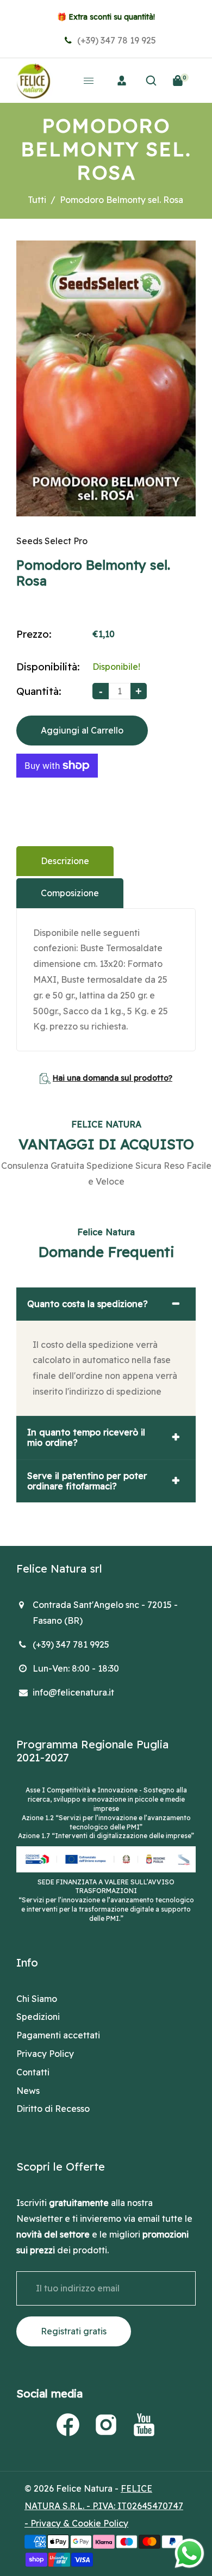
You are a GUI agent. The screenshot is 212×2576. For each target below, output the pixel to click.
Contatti (33, 2072)
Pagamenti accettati (58, 2035)
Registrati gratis (74, 2331)
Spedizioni (38, 2017)
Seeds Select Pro (52, 541)
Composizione (70, 893)
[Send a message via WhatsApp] (189, 2553)
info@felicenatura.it (73, 1692)
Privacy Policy (45, 2054)
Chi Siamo (37, 1999)
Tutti (37, 200)
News (28, 2091)
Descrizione (65, 861)
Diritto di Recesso (53, 2109)
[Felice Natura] (33, 79)
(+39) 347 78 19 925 (116, 40)
